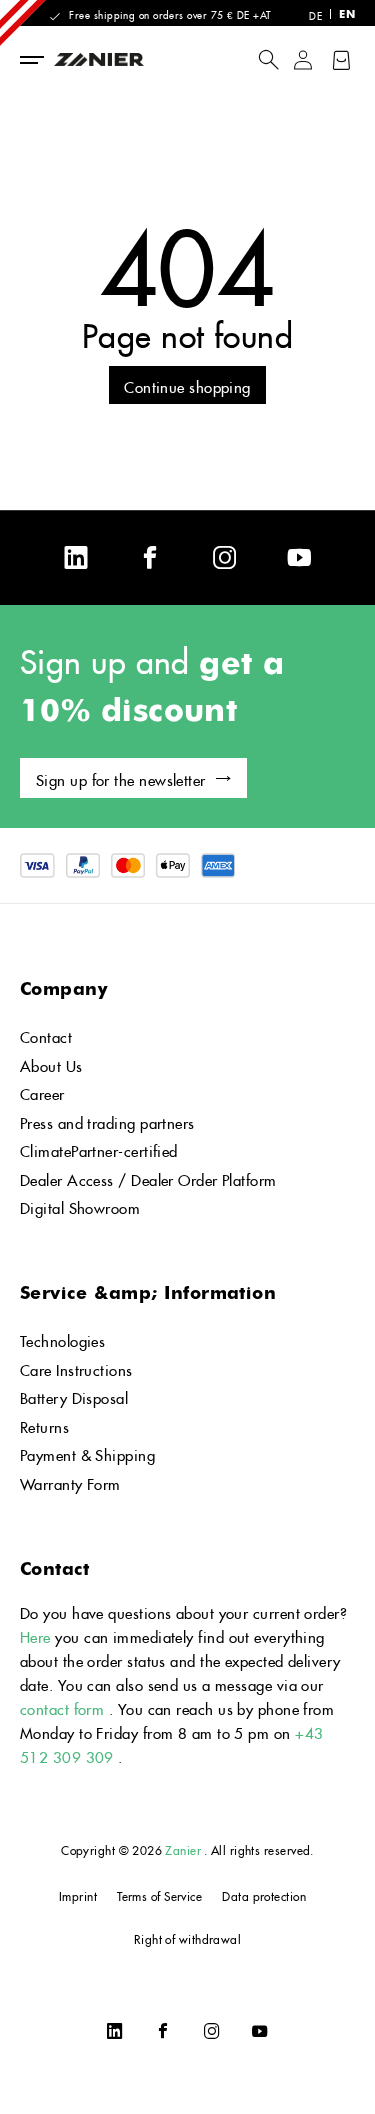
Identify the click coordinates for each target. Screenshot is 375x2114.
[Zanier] (126, 60)
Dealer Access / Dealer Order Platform (148, 1177)
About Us (51, 1063)
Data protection (264, 1894)
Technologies (62, 1338)
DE (315, 14)
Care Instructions (76, 1367)
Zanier (183, 1848)
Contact (46, 1034)
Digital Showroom (80, 1205)
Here (35, 1634)
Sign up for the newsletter (121, 777)
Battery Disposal (74, 1395)
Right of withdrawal (188, 1937)
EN (347, 13)
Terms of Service (159, 1894)
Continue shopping (187, 384)
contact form (62, 1706)
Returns (44, 1424)
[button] (268, 59)
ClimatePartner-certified (99, 1148)
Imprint (78, 1894)
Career (42, 1091)
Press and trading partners (107, 1120)
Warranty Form (70, 1481)
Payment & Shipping (87, 1452)
